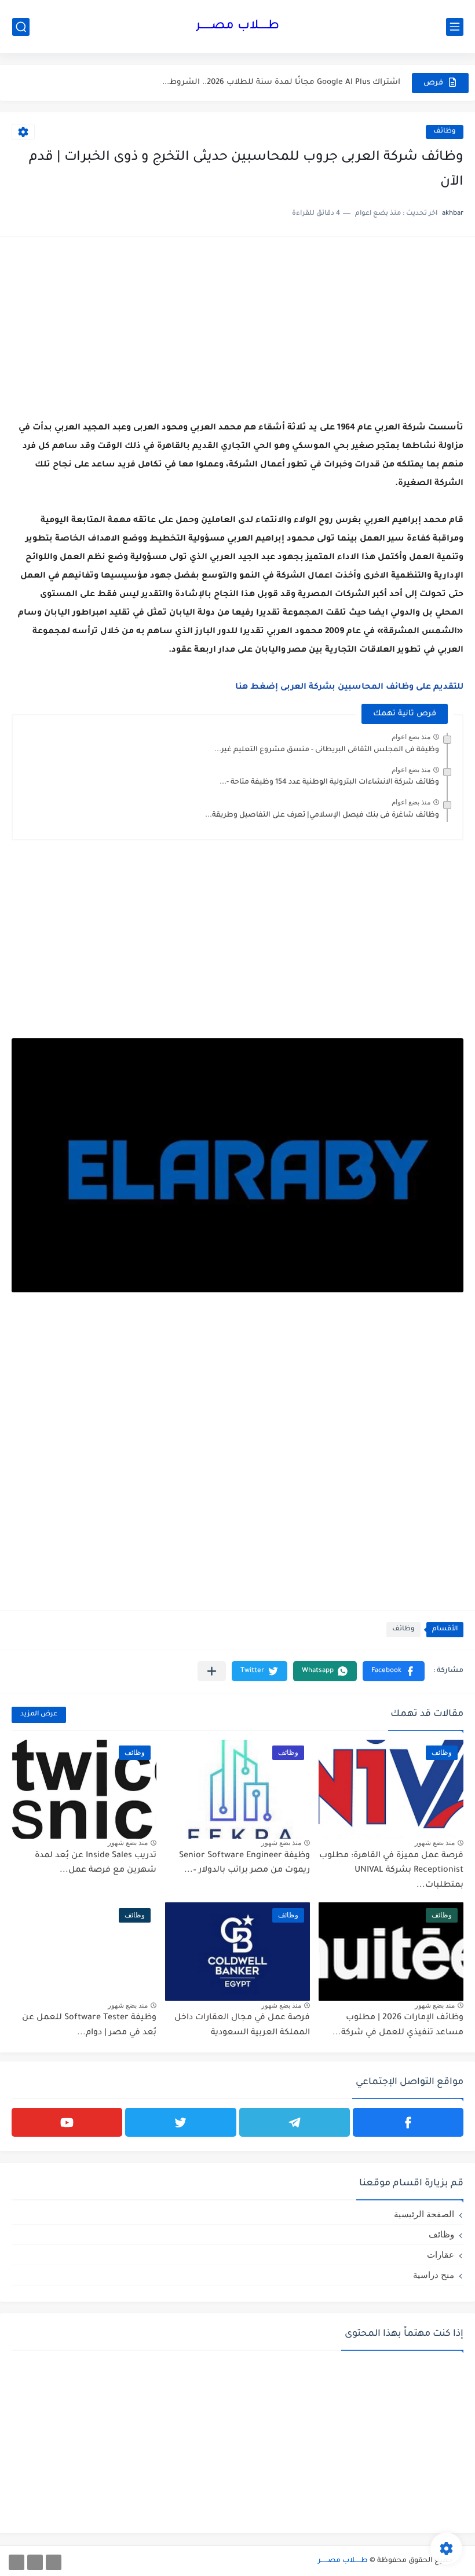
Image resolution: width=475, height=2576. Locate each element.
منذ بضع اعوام (411, 737)
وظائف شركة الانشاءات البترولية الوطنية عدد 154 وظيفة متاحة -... (329, 782)
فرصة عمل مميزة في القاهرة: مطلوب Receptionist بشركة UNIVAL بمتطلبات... (391, 1871)
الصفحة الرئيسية (424, 2214)
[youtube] (67, 2122)
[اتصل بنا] (17, 2562)
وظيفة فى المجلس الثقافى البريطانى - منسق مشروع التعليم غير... (327, 750)
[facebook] (408, 2122)
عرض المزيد (39, 1715)
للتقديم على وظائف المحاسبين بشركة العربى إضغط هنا (349, 688)
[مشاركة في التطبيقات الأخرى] (212, 1671)
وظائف (445, 132)
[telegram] (295, 2122)
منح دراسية (434, 2275)
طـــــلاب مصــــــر (237, 27)
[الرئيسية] (54, 2562)
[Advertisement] (237, 329)
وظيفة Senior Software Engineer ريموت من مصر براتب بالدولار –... (244, 1864)
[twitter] (180, 2122)
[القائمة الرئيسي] (455, 27)
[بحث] (21, 27)
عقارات (441, 2255)
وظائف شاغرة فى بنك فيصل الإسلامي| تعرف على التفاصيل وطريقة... (322, 815)
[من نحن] (35, 2562)
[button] (394, 1671)
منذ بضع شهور (435, 1843)
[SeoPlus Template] (459, 2561)
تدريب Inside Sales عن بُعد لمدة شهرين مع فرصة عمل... (96, 1864)
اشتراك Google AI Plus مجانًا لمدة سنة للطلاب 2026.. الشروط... (281, 82)
